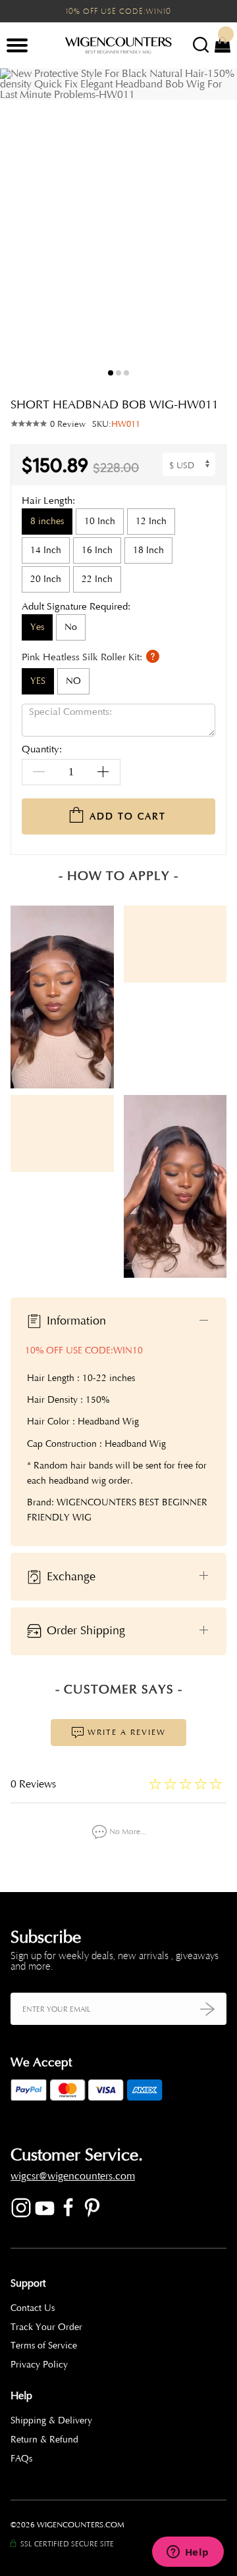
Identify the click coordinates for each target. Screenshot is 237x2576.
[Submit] (207, 2009)
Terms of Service (44, 2345)
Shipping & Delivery (51, 2420)
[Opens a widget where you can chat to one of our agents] (188, 2553)
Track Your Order (46, 2327)
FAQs (21, 2459)
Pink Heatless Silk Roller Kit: (83, 657)
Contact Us (33, 2308)
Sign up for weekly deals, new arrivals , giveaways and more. (115, 1961)
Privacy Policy (39, 2365)
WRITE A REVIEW (125, 1732)
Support (28, 2283)
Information (75, 1321)
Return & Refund (44, 2440)
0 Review (68, 424)
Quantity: (42, 750)
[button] (217, 226)
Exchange (69, 1576)
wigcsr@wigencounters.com (73, 2176)
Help (21, 2396)
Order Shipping (84, 1630)
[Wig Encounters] (118, 46)
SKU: (116, 424)
